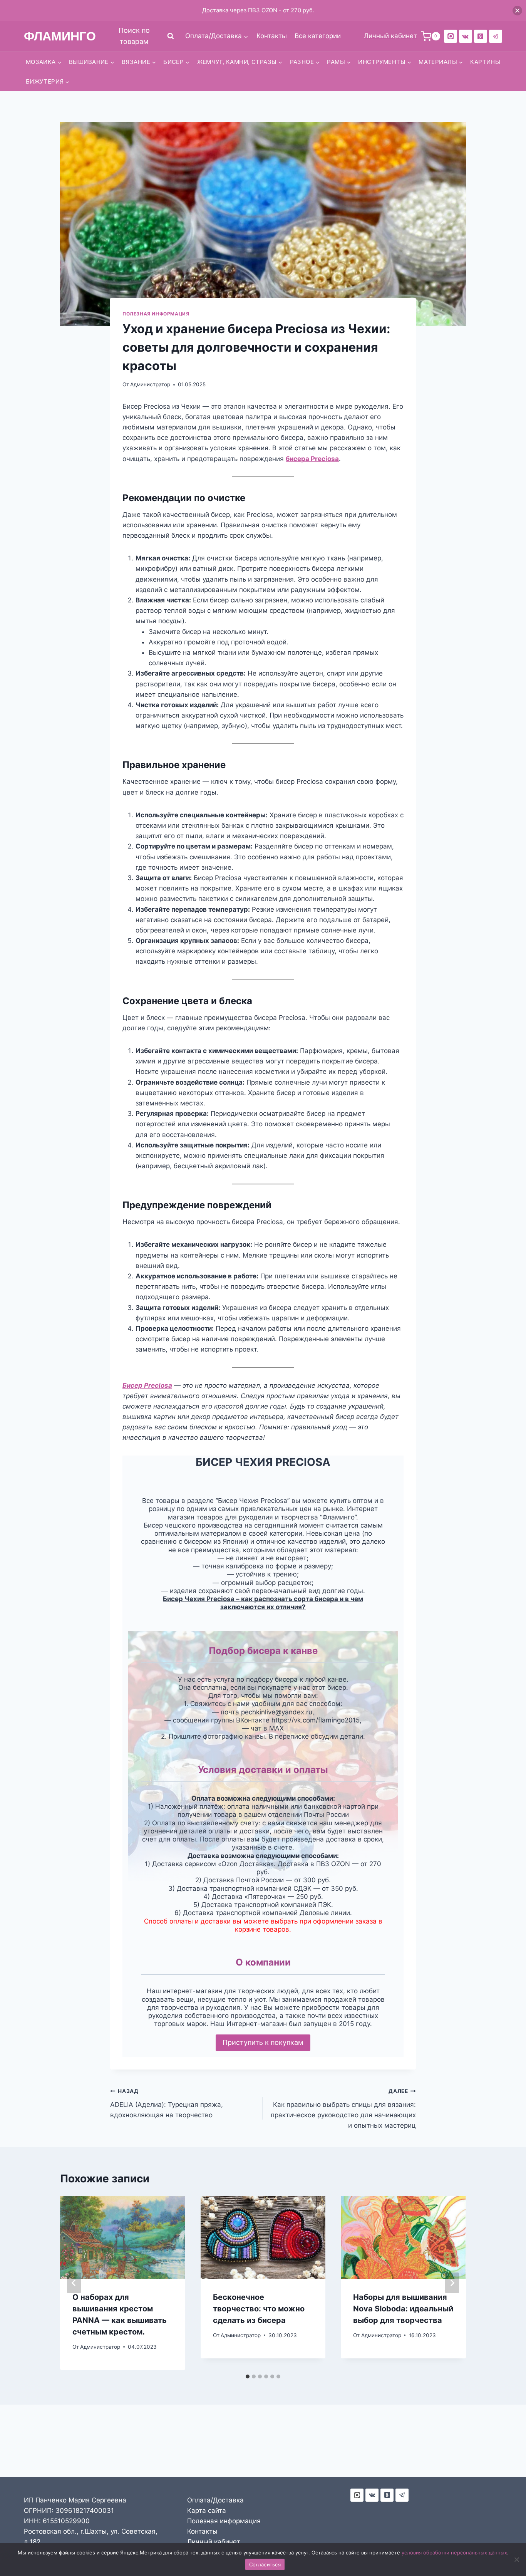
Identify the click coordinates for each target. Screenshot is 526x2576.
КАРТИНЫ (485, 62)
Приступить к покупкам (263, 2042)
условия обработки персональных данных (454, 2553)
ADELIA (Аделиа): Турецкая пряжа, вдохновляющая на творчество (167, 2103)
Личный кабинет (214, 2542)
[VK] (466, 36)
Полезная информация (156, 314)
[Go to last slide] (74, 2283)
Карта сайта (207, 2511)
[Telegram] (496, 36)
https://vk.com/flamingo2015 (316, 1720)
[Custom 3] (357, 2495)
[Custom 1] (481, 36)
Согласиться (265, 2564)
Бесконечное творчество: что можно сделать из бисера (259, 2309)
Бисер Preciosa (147, 1385)
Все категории (318, 36)
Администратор (150, 384)
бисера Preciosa (312, 459)
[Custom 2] (451, 36)
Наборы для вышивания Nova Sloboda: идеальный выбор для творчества (403, 2309)
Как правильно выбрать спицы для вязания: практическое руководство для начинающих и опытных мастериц (343, 2109)
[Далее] (452, 2283)
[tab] (248, 2376)
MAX (276, 1728)
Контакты (272, 36)
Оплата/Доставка (215, 2500)
